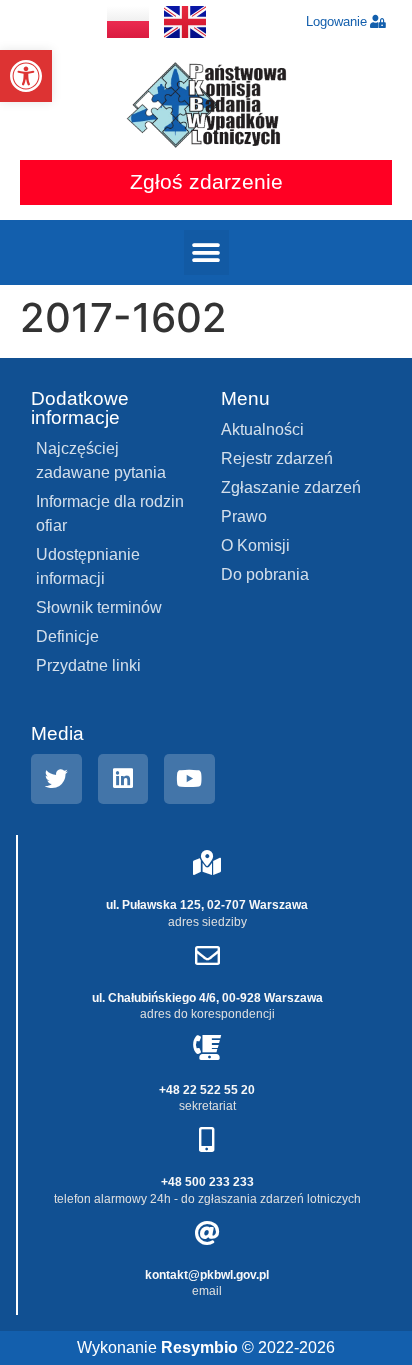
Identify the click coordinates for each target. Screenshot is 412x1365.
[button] (26, 76)
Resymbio (199, 1347)
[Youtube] (189, 779)
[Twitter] (56, 779)
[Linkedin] (123, 779)
